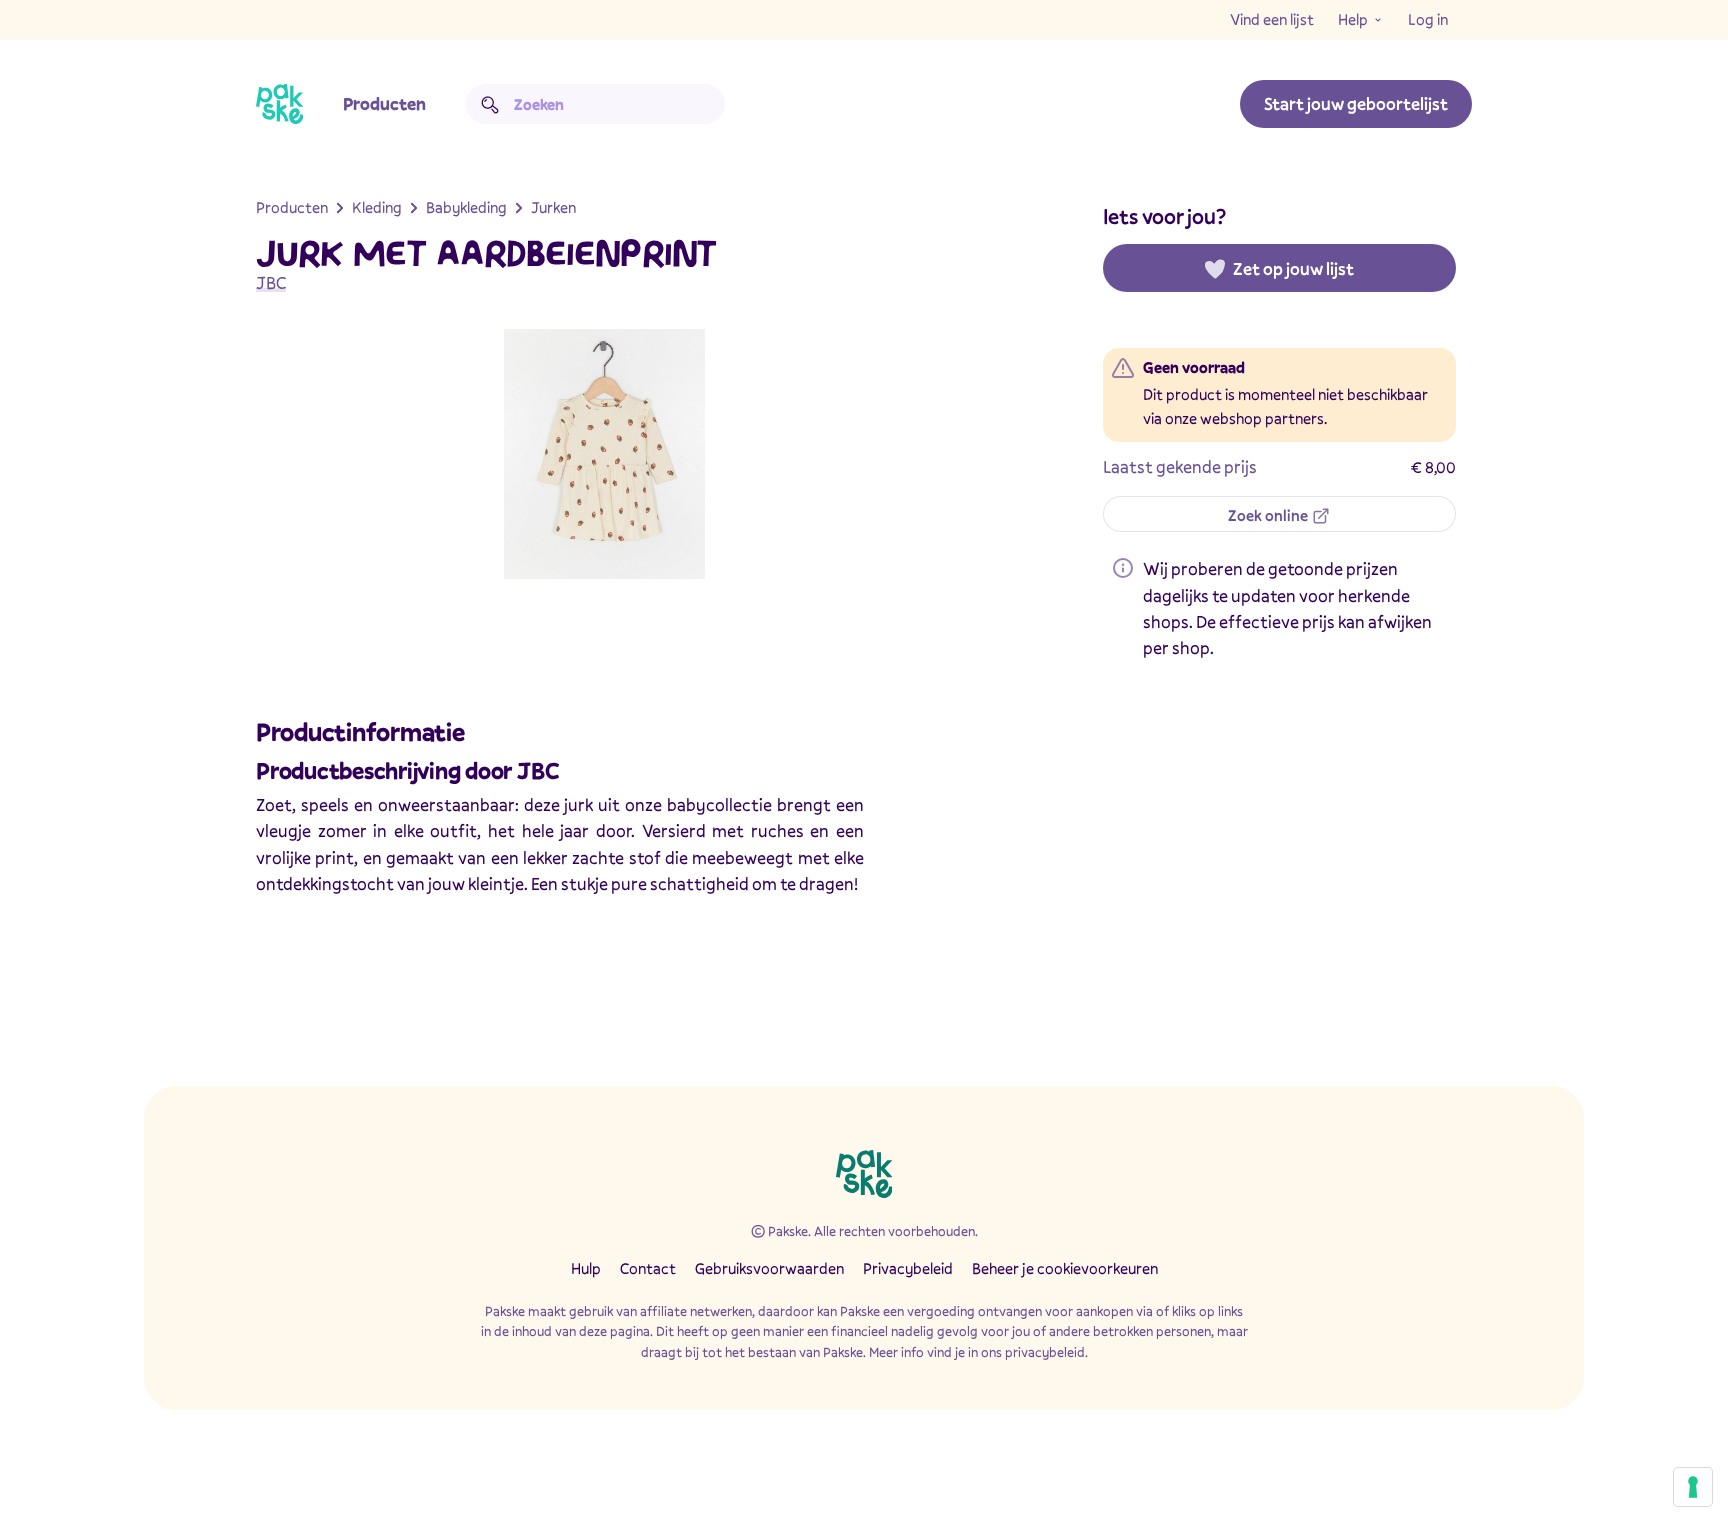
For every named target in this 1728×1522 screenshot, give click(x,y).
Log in (1428, 19)
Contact (648, 1268)
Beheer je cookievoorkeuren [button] (1065, 1268)
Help (1353, 19)
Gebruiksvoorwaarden (769, 1268)
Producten (384, 103)
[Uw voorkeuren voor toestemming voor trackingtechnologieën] (1693, 1487)
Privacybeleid (908, 1268)
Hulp (586, 1268)
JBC (271, 282)
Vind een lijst (1272, 19)
